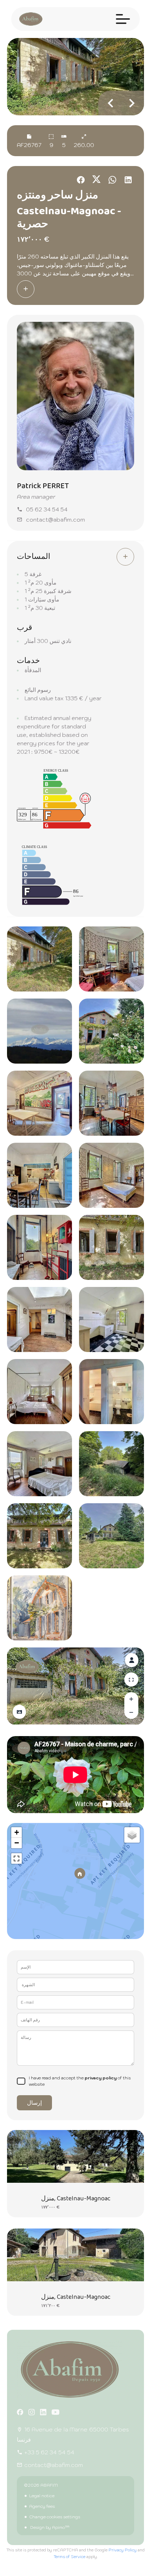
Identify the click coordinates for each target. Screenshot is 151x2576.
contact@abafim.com (55, 519)
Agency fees (42, 2506)
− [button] (17, 1843)
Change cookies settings (55, 2517)
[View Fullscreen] (17, 1858)
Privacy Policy (123, 2550)
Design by (49, 2527)
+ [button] (17, 1832)
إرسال (34, 2103)
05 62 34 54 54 (47, 509)
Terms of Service (70, 2557)
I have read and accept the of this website (80, 2081)
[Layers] (132, 1835)
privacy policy (101, 2078)
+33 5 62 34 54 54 (49, 2452)
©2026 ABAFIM (41, 2485)
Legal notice (42, 2496)
